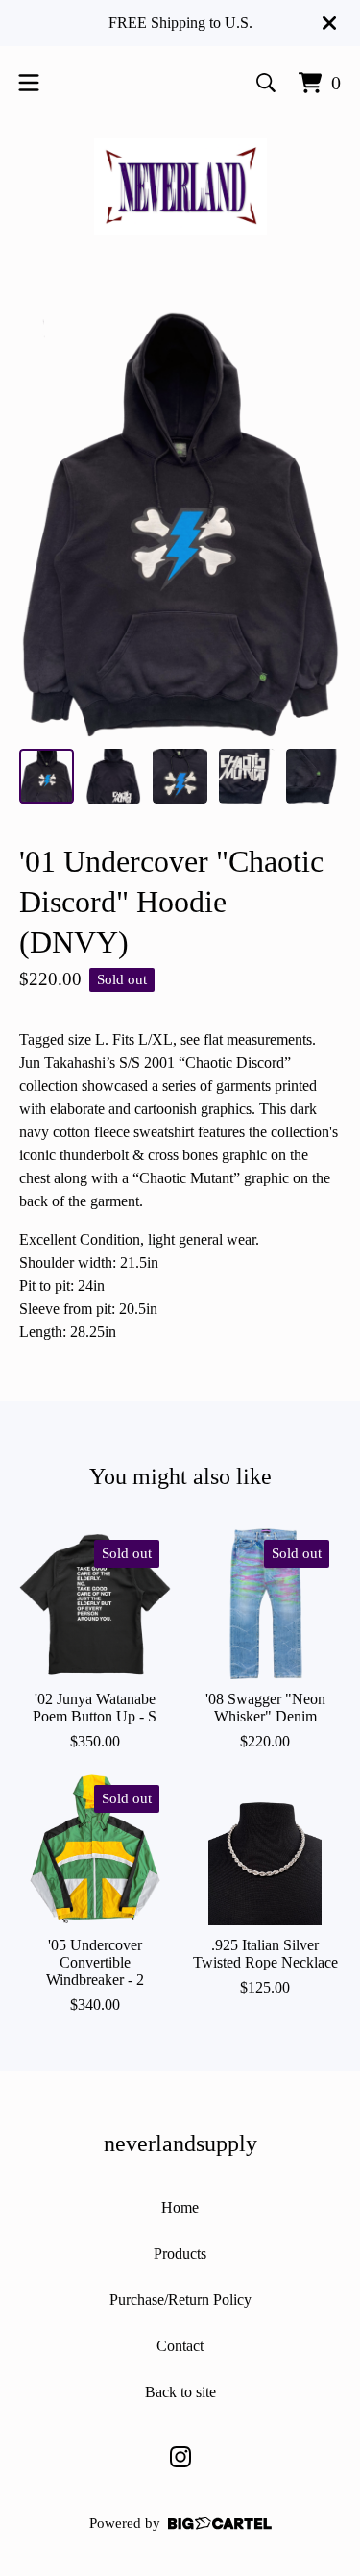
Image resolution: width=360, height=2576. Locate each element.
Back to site (180, 2392)
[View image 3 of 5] (180, 776)
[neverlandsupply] (180, 186)
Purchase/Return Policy (180, 2300)
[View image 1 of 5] (47, 776)
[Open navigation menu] (29, 83)
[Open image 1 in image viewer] (180, 523)
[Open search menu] (266, 83)
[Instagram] (180, 2457)
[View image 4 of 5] (246, 776)
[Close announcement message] (329, 23)
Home (180, 2207)
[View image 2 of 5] (113, 776)
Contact (180, 2346)
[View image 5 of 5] (313, 776)
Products (180, 2254)
